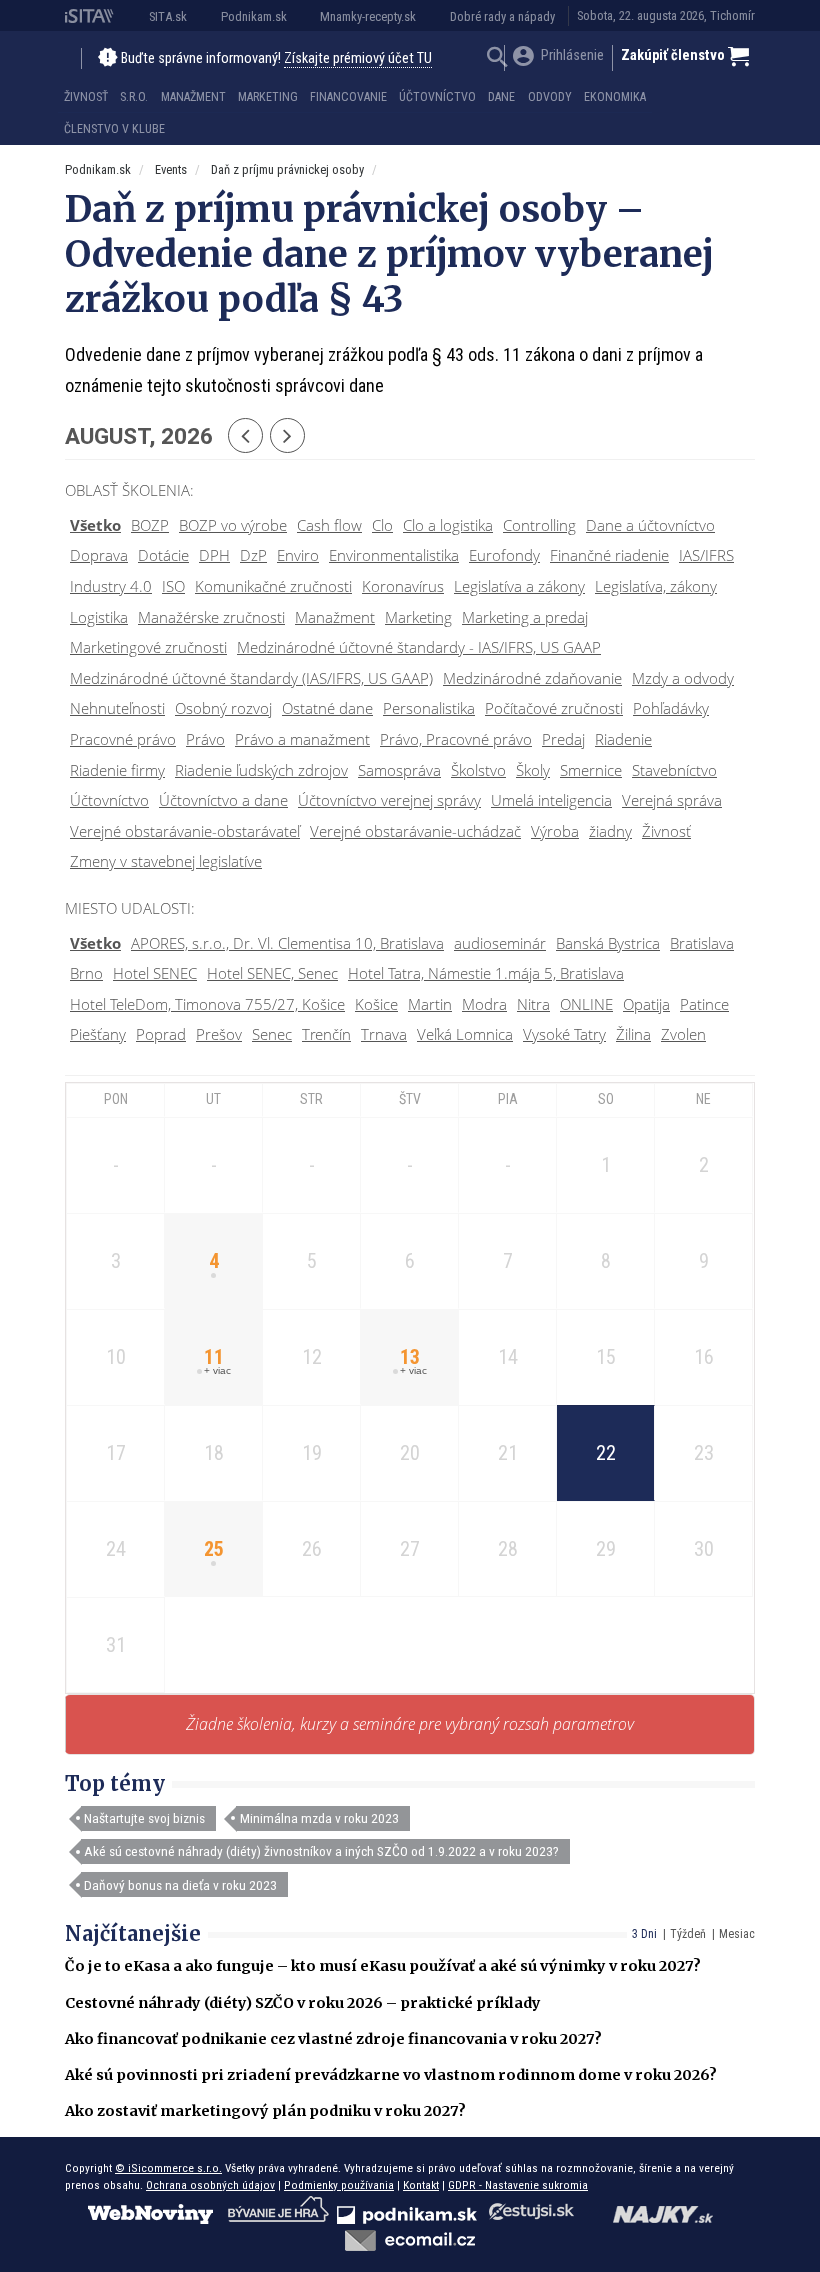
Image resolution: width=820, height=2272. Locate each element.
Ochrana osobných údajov (210, 2185)
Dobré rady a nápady (502, 16)
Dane (501, 97)
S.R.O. (134, 97)
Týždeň (688, 1934)
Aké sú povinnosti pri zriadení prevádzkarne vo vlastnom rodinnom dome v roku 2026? (391, 2075)
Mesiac (737, 1934)
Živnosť (86, 97)
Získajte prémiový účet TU (358, 58)
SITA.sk (168, 16)
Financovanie (348, 97)
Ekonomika (615, 97)
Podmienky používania (339, 2185)
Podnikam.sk (254, 16)
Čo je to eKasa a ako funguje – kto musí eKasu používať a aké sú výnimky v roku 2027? (383, 1966)
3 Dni (644, 1934)
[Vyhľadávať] (497, 59)
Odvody (550, 97)
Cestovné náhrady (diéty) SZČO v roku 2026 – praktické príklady (303, 2003)
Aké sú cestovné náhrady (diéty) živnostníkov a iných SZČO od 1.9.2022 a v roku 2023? (321, 1851)
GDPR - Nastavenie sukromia (518, 2185)
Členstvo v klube (114, 129)
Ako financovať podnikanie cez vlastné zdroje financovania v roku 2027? (333, 2039)
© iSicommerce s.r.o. (168, 2168)
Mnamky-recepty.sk (368, 16)
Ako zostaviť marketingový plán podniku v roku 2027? (265, 2111)
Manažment (193, 97)
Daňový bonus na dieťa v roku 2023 (180, 1885)
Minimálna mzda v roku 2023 (319, 1818)
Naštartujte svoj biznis (144, 1818)
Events (171, 169)
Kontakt (421, 2185)
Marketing (268, 97)
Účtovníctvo (437, 97)
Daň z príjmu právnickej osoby (287, 169)
